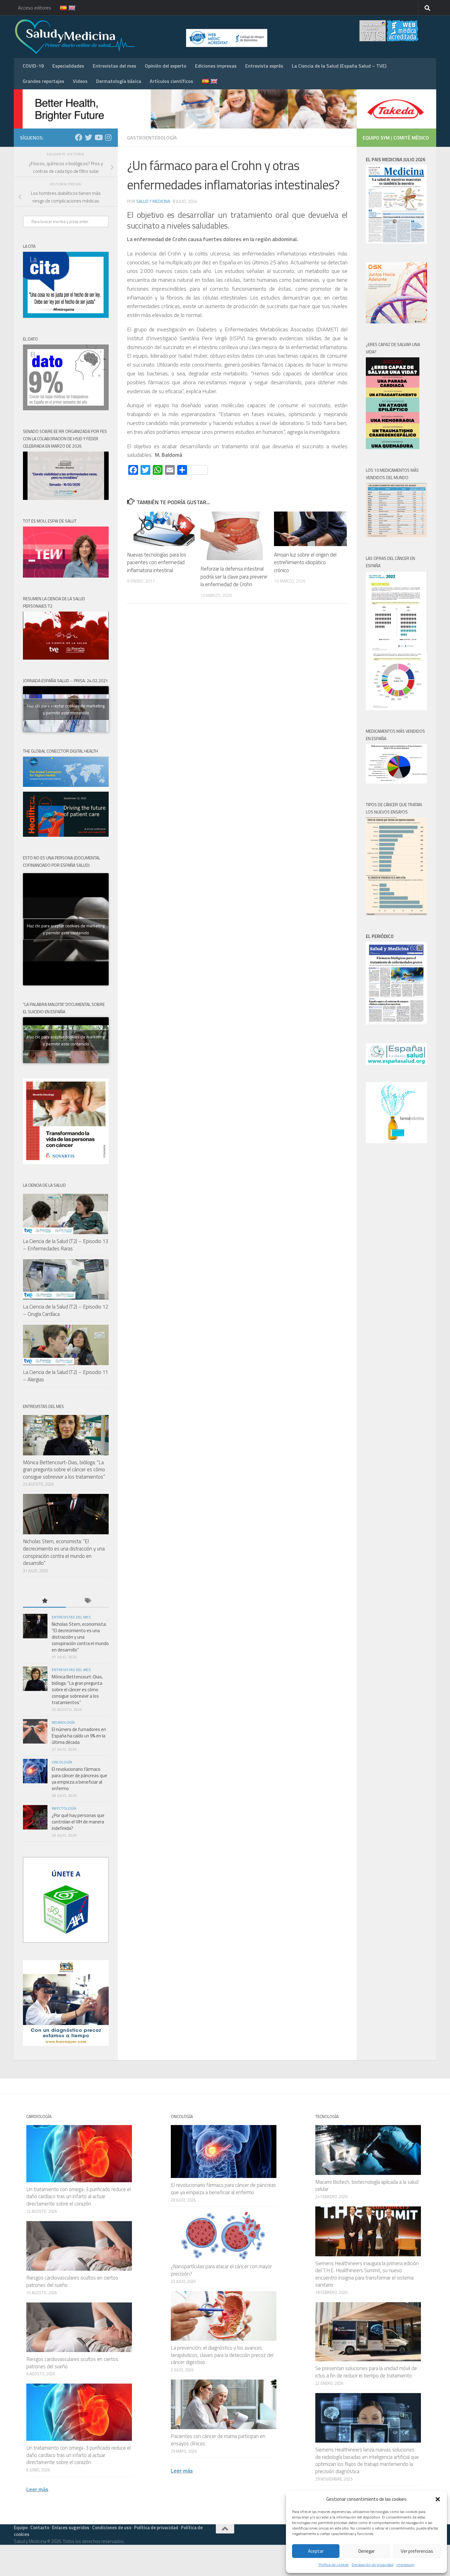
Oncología (62, 1762)
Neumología (63, 1722)
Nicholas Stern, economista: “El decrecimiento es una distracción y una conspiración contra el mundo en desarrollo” (64, 1552)
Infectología (64, 1808)
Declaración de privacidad (373, 2565)
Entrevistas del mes (114, 66)
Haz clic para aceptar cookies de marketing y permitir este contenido (66, 709)
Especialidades (68, 66)
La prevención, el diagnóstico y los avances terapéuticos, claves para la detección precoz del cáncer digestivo (222, 2355)
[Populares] (44, 1601)
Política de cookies (334, 2565)
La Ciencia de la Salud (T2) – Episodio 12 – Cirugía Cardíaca (66, 1310)
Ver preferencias (417, 2551)
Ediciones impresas (216, 66)
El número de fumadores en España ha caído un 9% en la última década (79, 1736)
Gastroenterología (152, 138)
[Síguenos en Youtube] (98, 137)
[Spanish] (60, 8)
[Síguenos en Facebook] (79, 137)
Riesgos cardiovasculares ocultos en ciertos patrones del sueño (72, 2281)
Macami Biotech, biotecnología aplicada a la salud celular (367, 2186)
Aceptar (316, 2551)
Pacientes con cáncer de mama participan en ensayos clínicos (218, 2440)
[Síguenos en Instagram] (108, 137)
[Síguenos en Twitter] (88, 137)
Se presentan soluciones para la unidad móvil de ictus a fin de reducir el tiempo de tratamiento (366, 2372)
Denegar (367, 2551)
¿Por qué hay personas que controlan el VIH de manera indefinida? (78, 1822)
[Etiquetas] (87, 1601)
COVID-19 (33, 66)
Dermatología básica (119, 81)
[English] (68, 8)
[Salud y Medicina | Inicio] (147, 37)
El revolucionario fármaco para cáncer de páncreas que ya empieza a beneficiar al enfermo (79, 1779)
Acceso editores (35, 8)
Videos (80, 81)
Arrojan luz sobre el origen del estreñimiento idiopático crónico (305, 562)
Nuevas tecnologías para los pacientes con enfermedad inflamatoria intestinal (157, 562)
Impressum (405, 2565)
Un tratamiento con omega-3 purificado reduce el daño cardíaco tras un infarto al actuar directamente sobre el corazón (79, 2196)
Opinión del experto (166, 66)
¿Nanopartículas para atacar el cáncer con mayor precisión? (221, 2270)
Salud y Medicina (153, 201)
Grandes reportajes (43, 81)
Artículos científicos (171, 81)
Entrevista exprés (264, 66)
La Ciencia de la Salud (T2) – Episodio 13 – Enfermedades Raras (66, 1245)
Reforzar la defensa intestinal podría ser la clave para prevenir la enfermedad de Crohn (234, 577)
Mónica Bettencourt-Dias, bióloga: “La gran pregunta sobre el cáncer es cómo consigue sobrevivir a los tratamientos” (64, 1470)
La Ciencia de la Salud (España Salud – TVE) (339, 66)
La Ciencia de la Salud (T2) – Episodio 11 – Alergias (66, 1376)
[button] (438, 2499)
